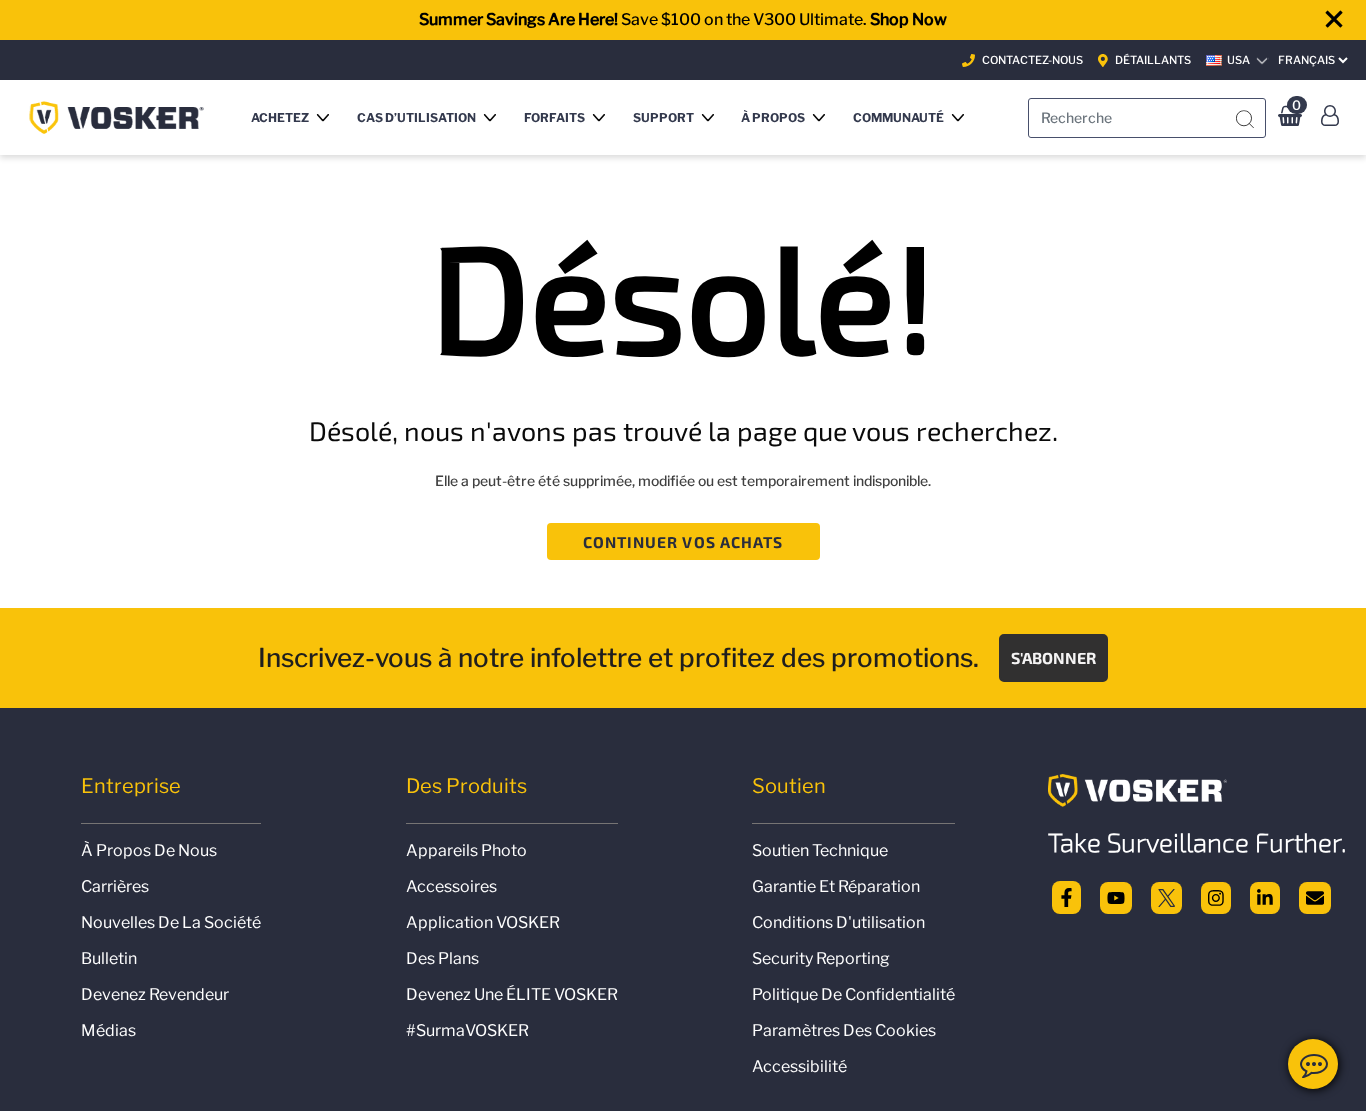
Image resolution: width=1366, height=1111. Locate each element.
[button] (294, 117)
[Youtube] (1116, 895)
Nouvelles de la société (171, 922)
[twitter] (1167, 895)
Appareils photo (466, 850)
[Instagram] (1216, 895)
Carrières (115, 886)
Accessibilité (799, 1066)
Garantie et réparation (836, 886)
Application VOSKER (483, 922)
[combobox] (1147, 118)
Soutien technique (820, 850)
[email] (1315, 895)
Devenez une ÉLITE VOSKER (512, 994)
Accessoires (451, 886)
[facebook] (1066, 895)
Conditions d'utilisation (838, 922)
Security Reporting (821, 958)
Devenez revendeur (155, 994)
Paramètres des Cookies (844, 1030)
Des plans (442, 958)
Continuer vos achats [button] (683, 541)
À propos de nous (149, 850)
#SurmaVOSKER (467, 1030)
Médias (108, 1030)
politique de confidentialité (853, 994)
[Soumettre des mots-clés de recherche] (1245, 120)
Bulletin (109, 958)
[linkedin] (1265, 895)
